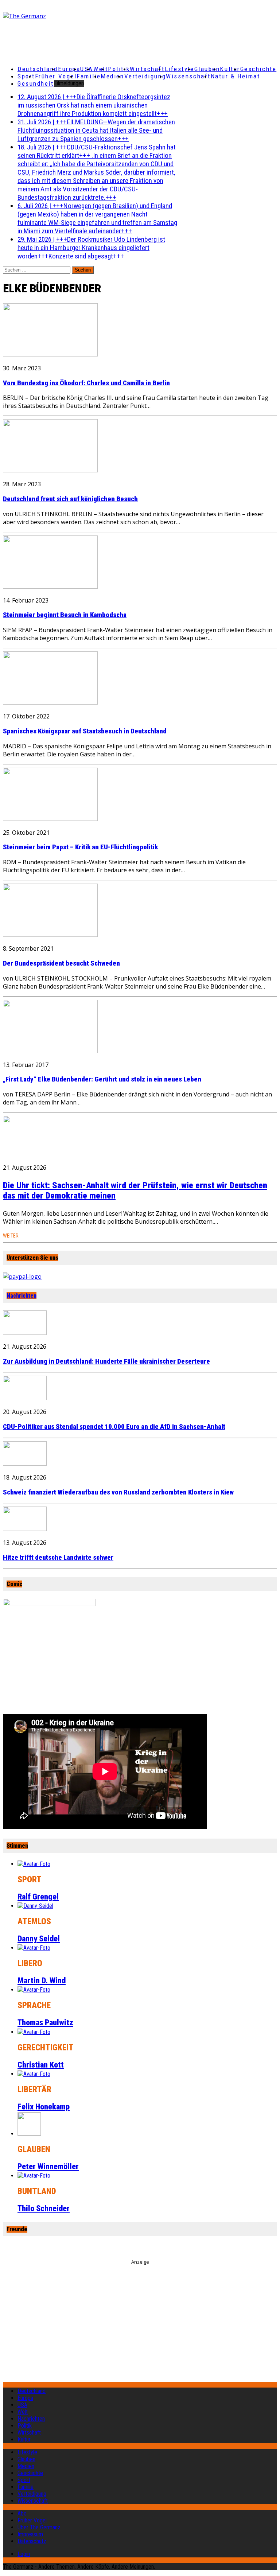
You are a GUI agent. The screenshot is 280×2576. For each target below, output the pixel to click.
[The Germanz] (48, 16)
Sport (26, 76)
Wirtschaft (147, 69)
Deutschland (38, 69)
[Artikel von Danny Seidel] (35, 1906)
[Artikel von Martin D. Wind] (34, 1948)
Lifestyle (180, 69)
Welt (101, 69)
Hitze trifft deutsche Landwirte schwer (58, 1558)
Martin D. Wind (42, 1981)
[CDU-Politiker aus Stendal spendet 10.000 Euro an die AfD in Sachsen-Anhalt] (25, 1398)
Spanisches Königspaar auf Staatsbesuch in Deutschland (85, 731)
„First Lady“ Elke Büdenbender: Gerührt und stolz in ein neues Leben (102, 1079)
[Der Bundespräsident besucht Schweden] (50, 935)
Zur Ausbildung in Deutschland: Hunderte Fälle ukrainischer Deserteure (106, 1361)
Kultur (230, 69)
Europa (69, 69)
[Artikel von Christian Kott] (34, 2032)
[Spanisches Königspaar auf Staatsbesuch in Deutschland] (50, 702)
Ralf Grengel (38, 1897)
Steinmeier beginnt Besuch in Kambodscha (65, 615)
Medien (112, 76)
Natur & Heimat (236, 76)
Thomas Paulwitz (45, 2022)
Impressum (30, 2534)
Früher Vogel (56, 76)
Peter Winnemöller (48, 2166)
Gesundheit (36, 83)
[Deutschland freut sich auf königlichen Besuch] (50, 470)
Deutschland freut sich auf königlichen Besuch (70, 499)
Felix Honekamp (44, 2107)
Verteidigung (145, 76)
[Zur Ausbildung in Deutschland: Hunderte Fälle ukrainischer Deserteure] (25, 1333)
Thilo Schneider (44, 2208)
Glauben (207, 69)
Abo (22, 2513)
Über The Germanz (39, 2527)
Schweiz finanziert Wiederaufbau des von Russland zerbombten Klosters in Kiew (118, 1492)
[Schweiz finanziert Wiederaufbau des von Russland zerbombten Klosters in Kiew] (25, 1464)
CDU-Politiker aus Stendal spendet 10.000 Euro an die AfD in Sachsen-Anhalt (114, 1427)
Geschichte (258, 69)
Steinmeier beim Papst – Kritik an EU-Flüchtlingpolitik (80, 847)
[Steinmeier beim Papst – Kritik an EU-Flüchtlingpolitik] (50, 819)
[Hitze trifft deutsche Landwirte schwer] (25, 1529)
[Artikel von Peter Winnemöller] (29, 2134)
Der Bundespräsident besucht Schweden (61, 963)
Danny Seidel (39, 1939)
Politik (119, 69)
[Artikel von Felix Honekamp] (34, 2074)
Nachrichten (22, 1296)
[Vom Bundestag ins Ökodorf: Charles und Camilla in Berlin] (50, 354)
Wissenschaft (188, 76)
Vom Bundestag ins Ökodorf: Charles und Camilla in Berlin (86, 383)
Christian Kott (41, 2065)
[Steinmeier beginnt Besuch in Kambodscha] (50, 586)
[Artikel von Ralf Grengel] (34, 1864)
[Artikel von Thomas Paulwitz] (34, 1990)
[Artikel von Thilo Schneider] (34, 2176)
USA (22, 2405)
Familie (89, 76)
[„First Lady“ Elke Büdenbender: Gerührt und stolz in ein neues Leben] (50, 1051)
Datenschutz (32, 2541)
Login (24, 2554)
